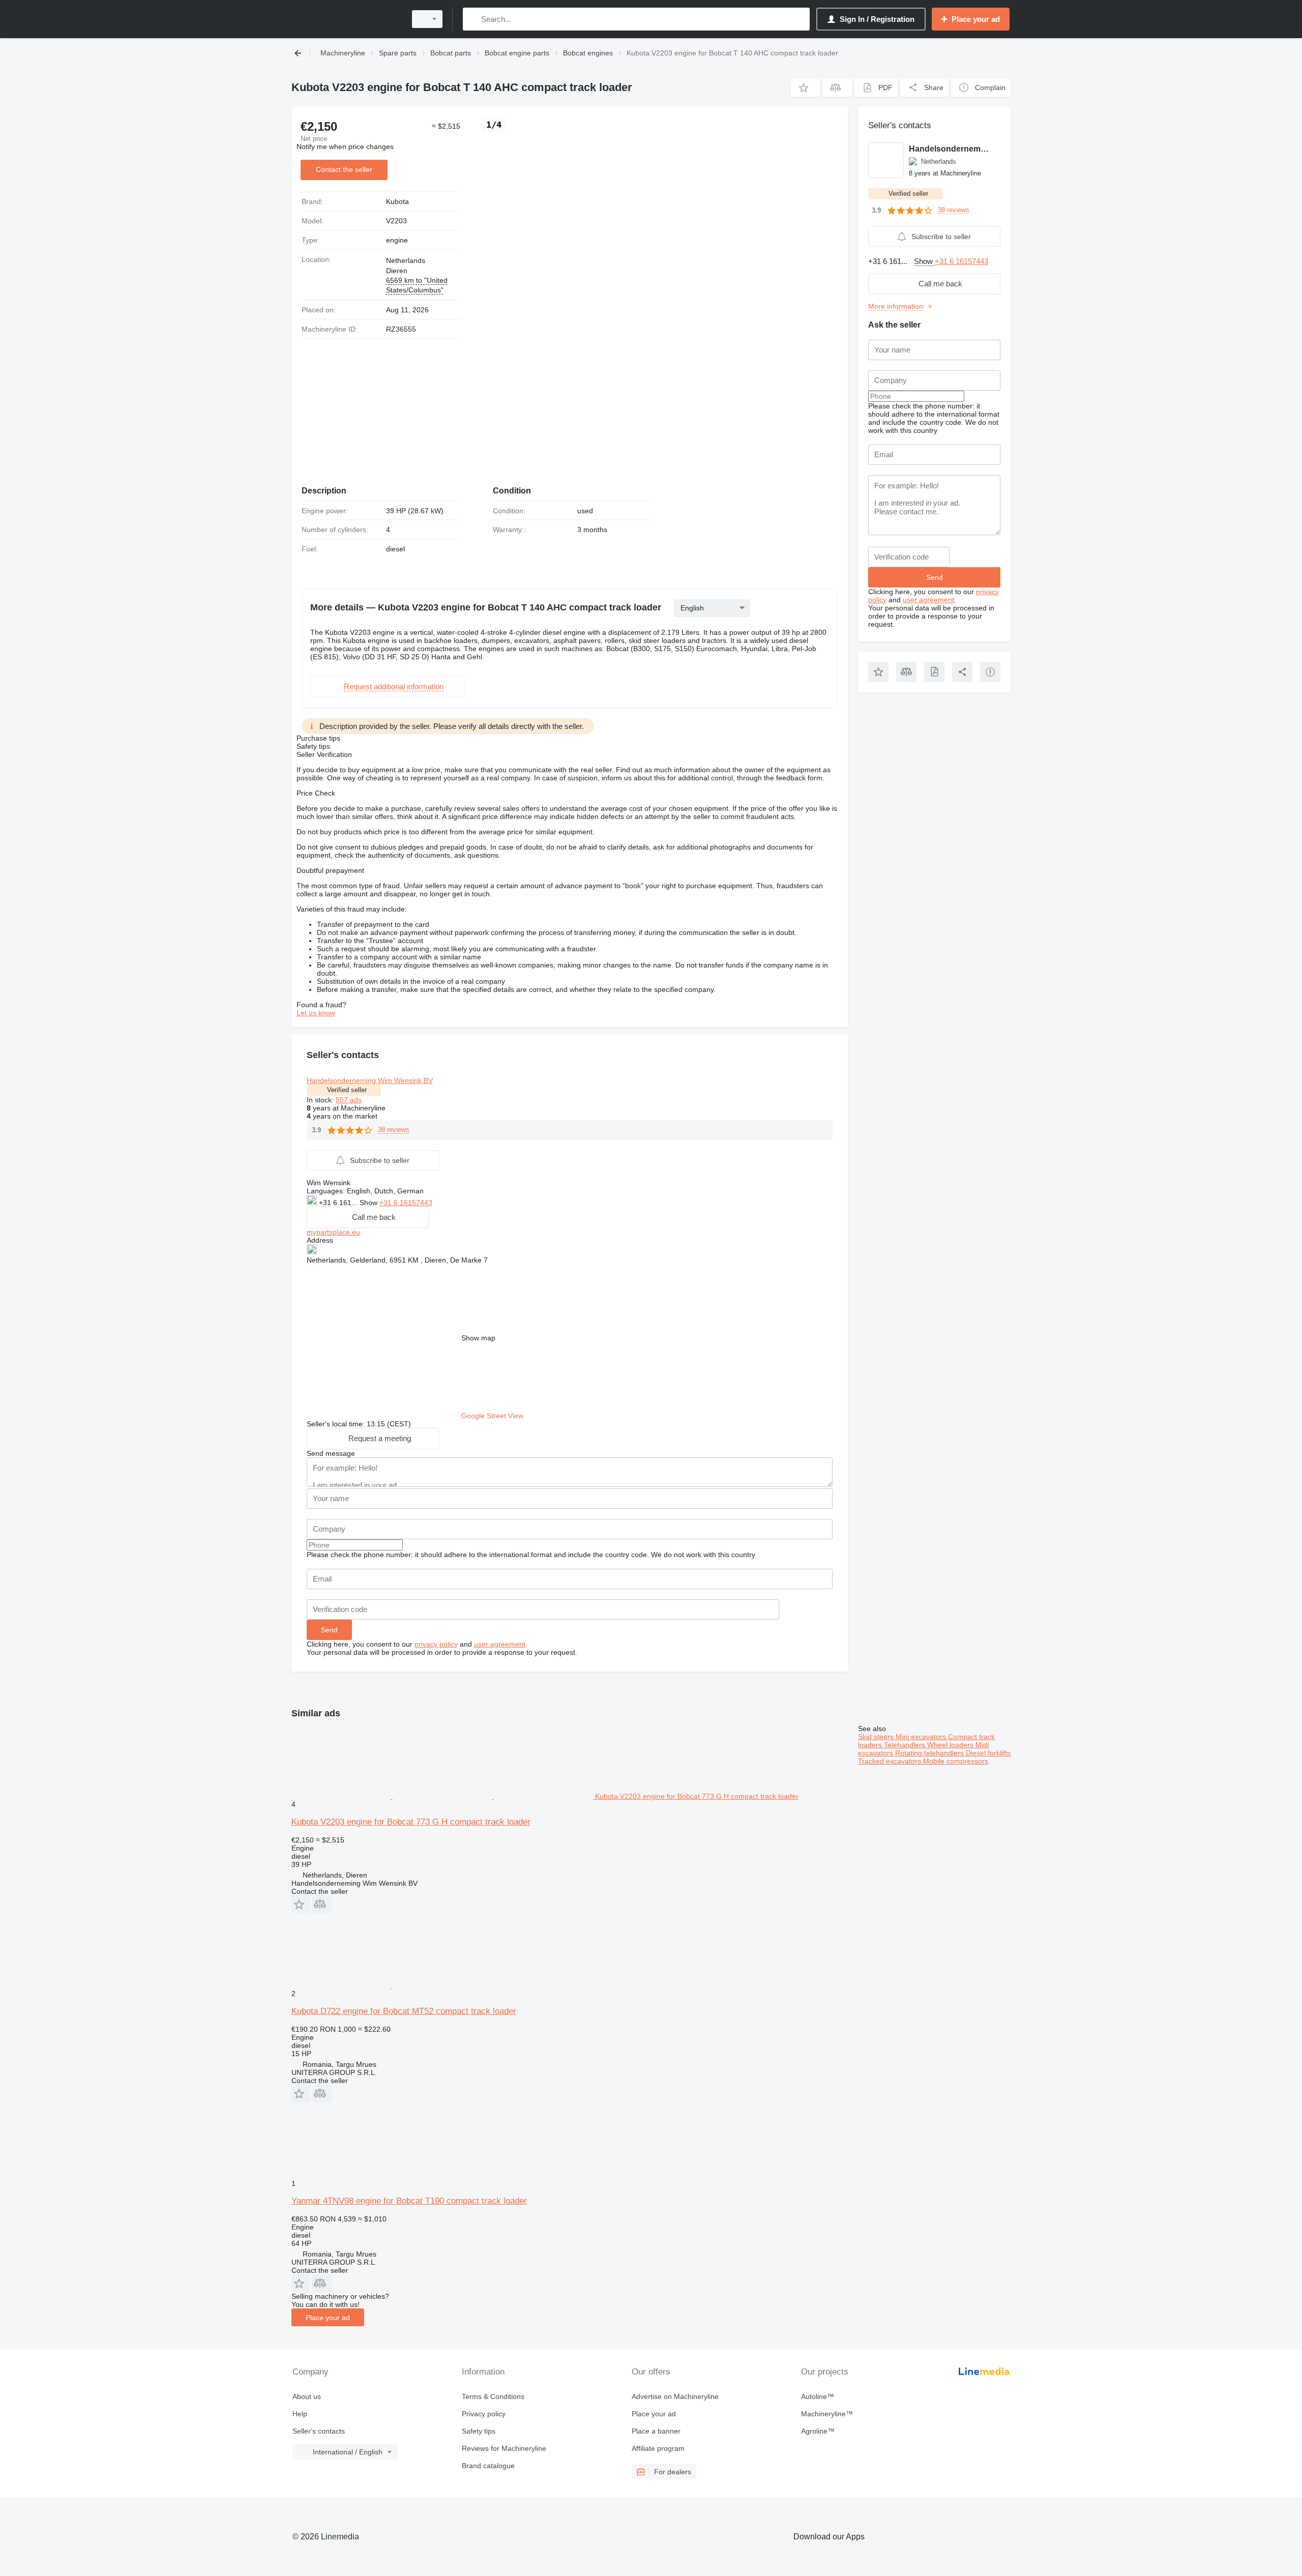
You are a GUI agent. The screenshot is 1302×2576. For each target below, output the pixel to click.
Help (300, 2414)
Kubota (397, 201)
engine (397, 240)
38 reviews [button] (394, 1130)
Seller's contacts (319, 2431)
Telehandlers (906, 1745)
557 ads (349, 1100)
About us (307, 2396)
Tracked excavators (891, 1761)
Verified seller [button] (347, 1090)
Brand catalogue (488, 2466)
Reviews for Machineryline (504, 2448)
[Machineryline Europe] (346, 19)
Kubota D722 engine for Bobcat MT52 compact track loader (404, 2011)
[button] (805, 88)
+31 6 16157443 (406, 1203)
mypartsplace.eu (333, 1232)
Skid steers (877, 1737)
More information (896, 306)
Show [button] (369, 1203)
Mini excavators (922, 1737)
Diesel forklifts (988, 1753)
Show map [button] (478, 1338)
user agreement (500, 1644)
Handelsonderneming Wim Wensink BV (370, 1080)
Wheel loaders (951, 1745)
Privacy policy (484, 2414)
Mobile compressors (956, 1761)
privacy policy (436, 1644)
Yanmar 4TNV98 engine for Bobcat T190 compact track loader (409, 2201)
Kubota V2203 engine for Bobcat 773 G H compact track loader (411, 1822)
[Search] (473, 19)
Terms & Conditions (493, 2396)
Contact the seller (344, 169)
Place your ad (328, 2318)
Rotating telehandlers (930, 1753)
